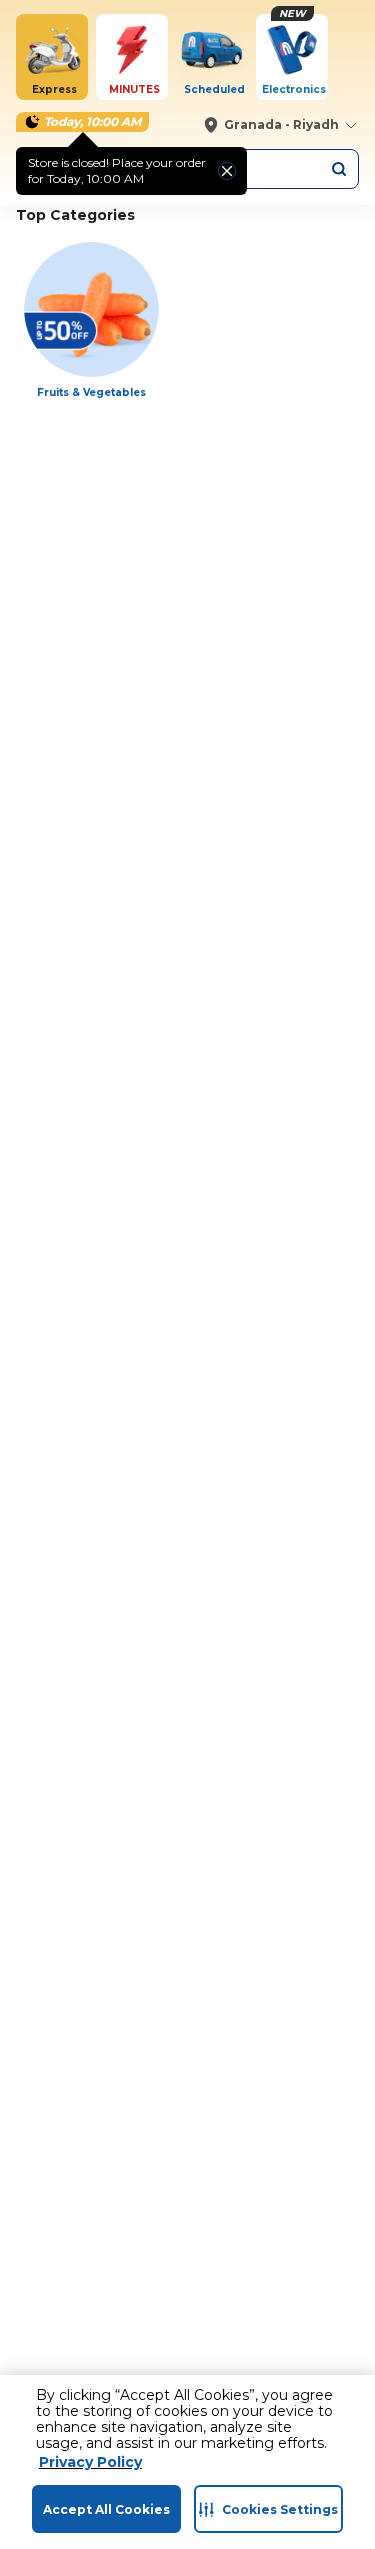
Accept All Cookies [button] (106, 2509)
